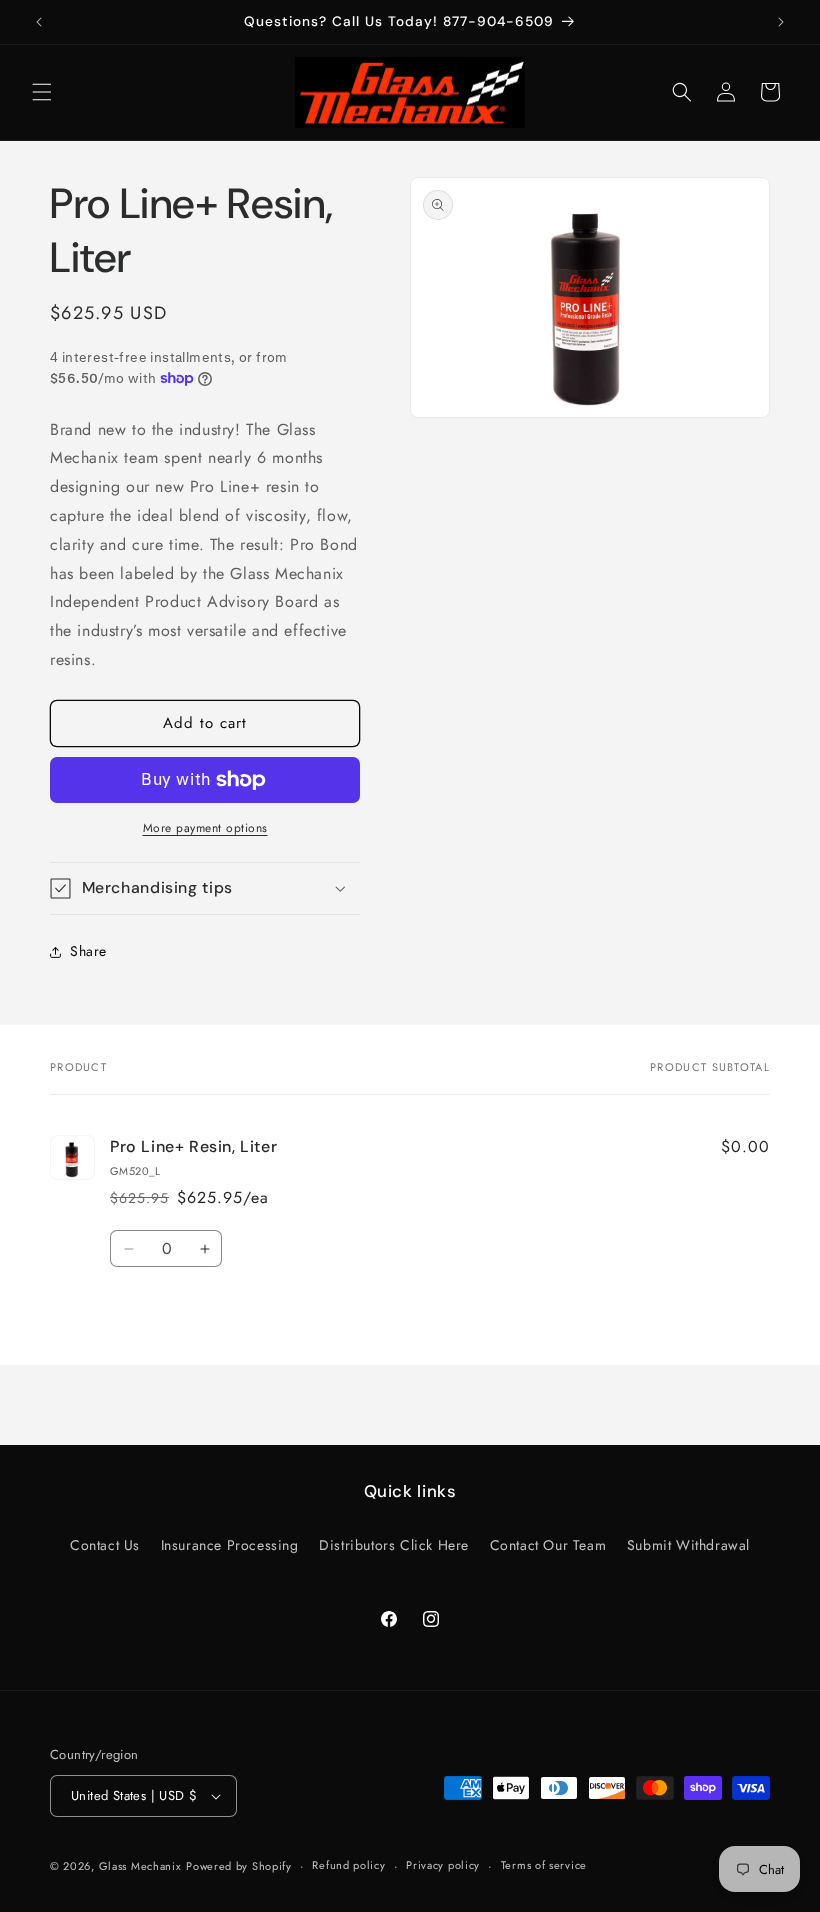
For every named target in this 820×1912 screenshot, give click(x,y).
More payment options (205, 828)
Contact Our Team (548, 1545)
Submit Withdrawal (688, 1545)
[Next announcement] (781, 22)
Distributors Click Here (394, 1545)
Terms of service (544, 1865)
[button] (42, 92)
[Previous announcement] (39, 22)
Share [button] (88, 951)
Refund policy (348, 1865)
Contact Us (105, 1545)
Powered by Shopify (239, 1866)
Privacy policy (443, 1865)
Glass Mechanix (140, 1866)
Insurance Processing (230, 1545)
